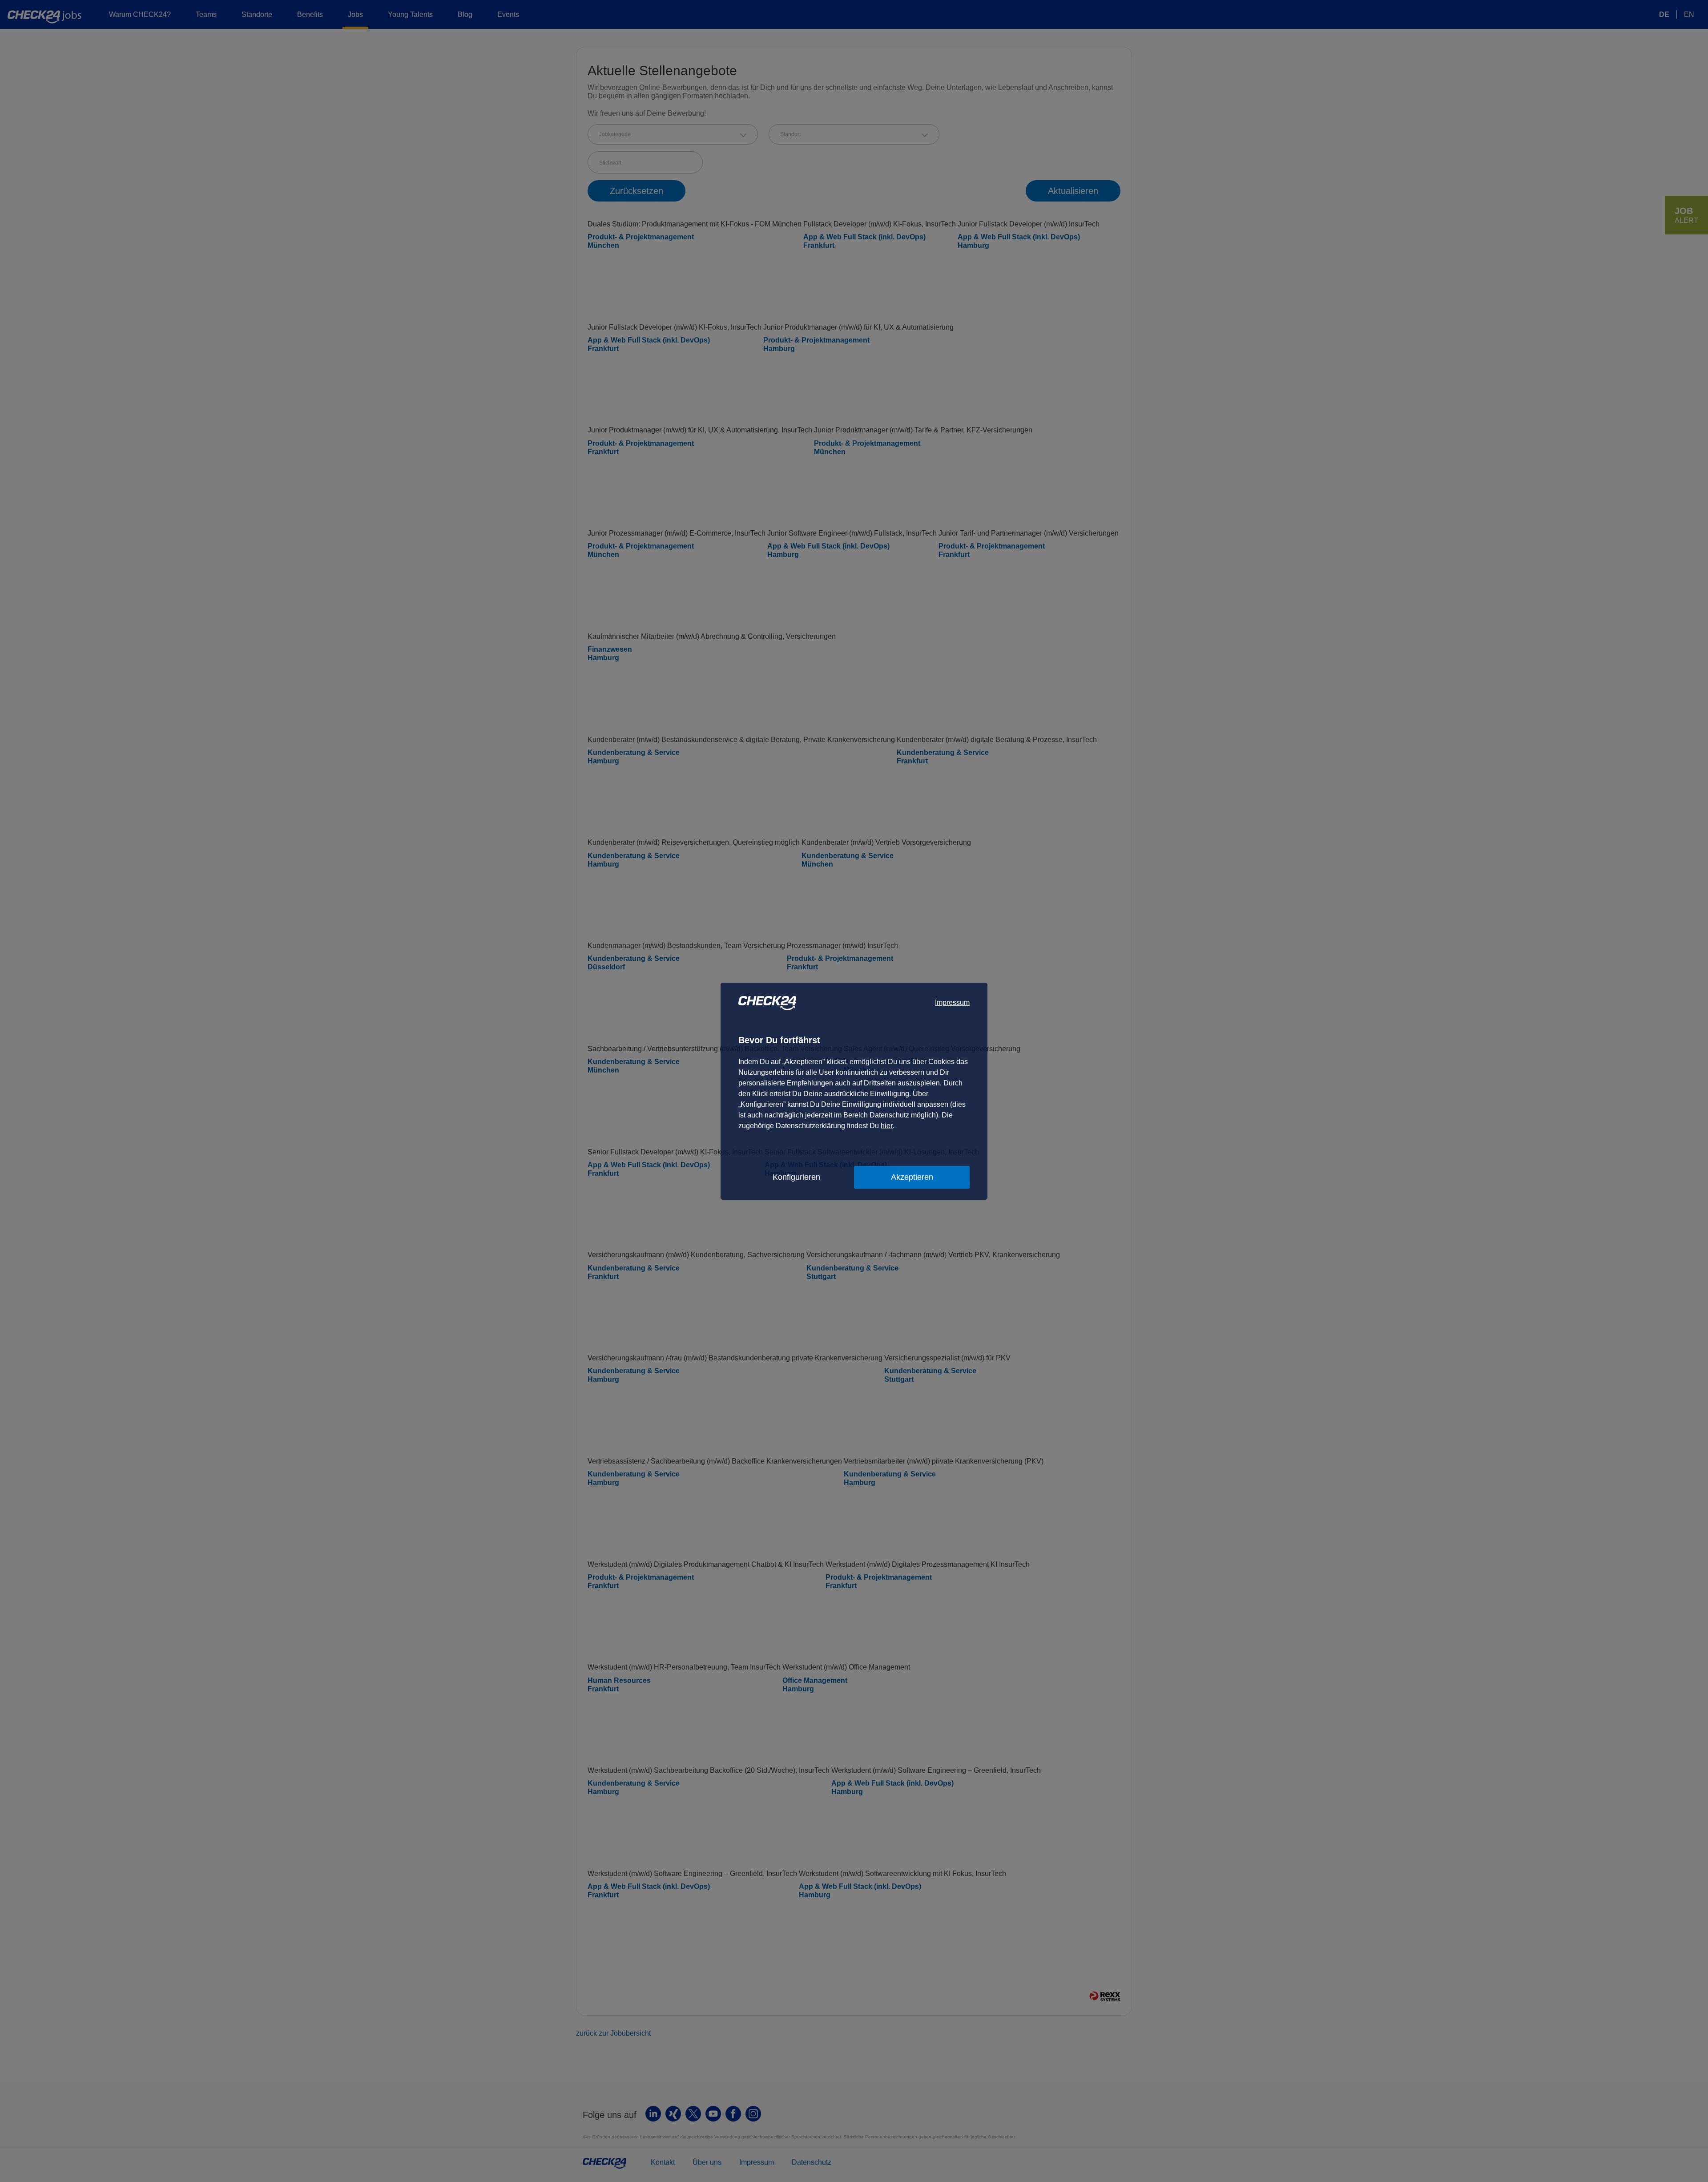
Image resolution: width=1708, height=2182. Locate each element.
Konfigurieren (796, 1177)
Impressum (952, 1002)
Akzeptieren (912, 1177)
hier (887, 1126)
